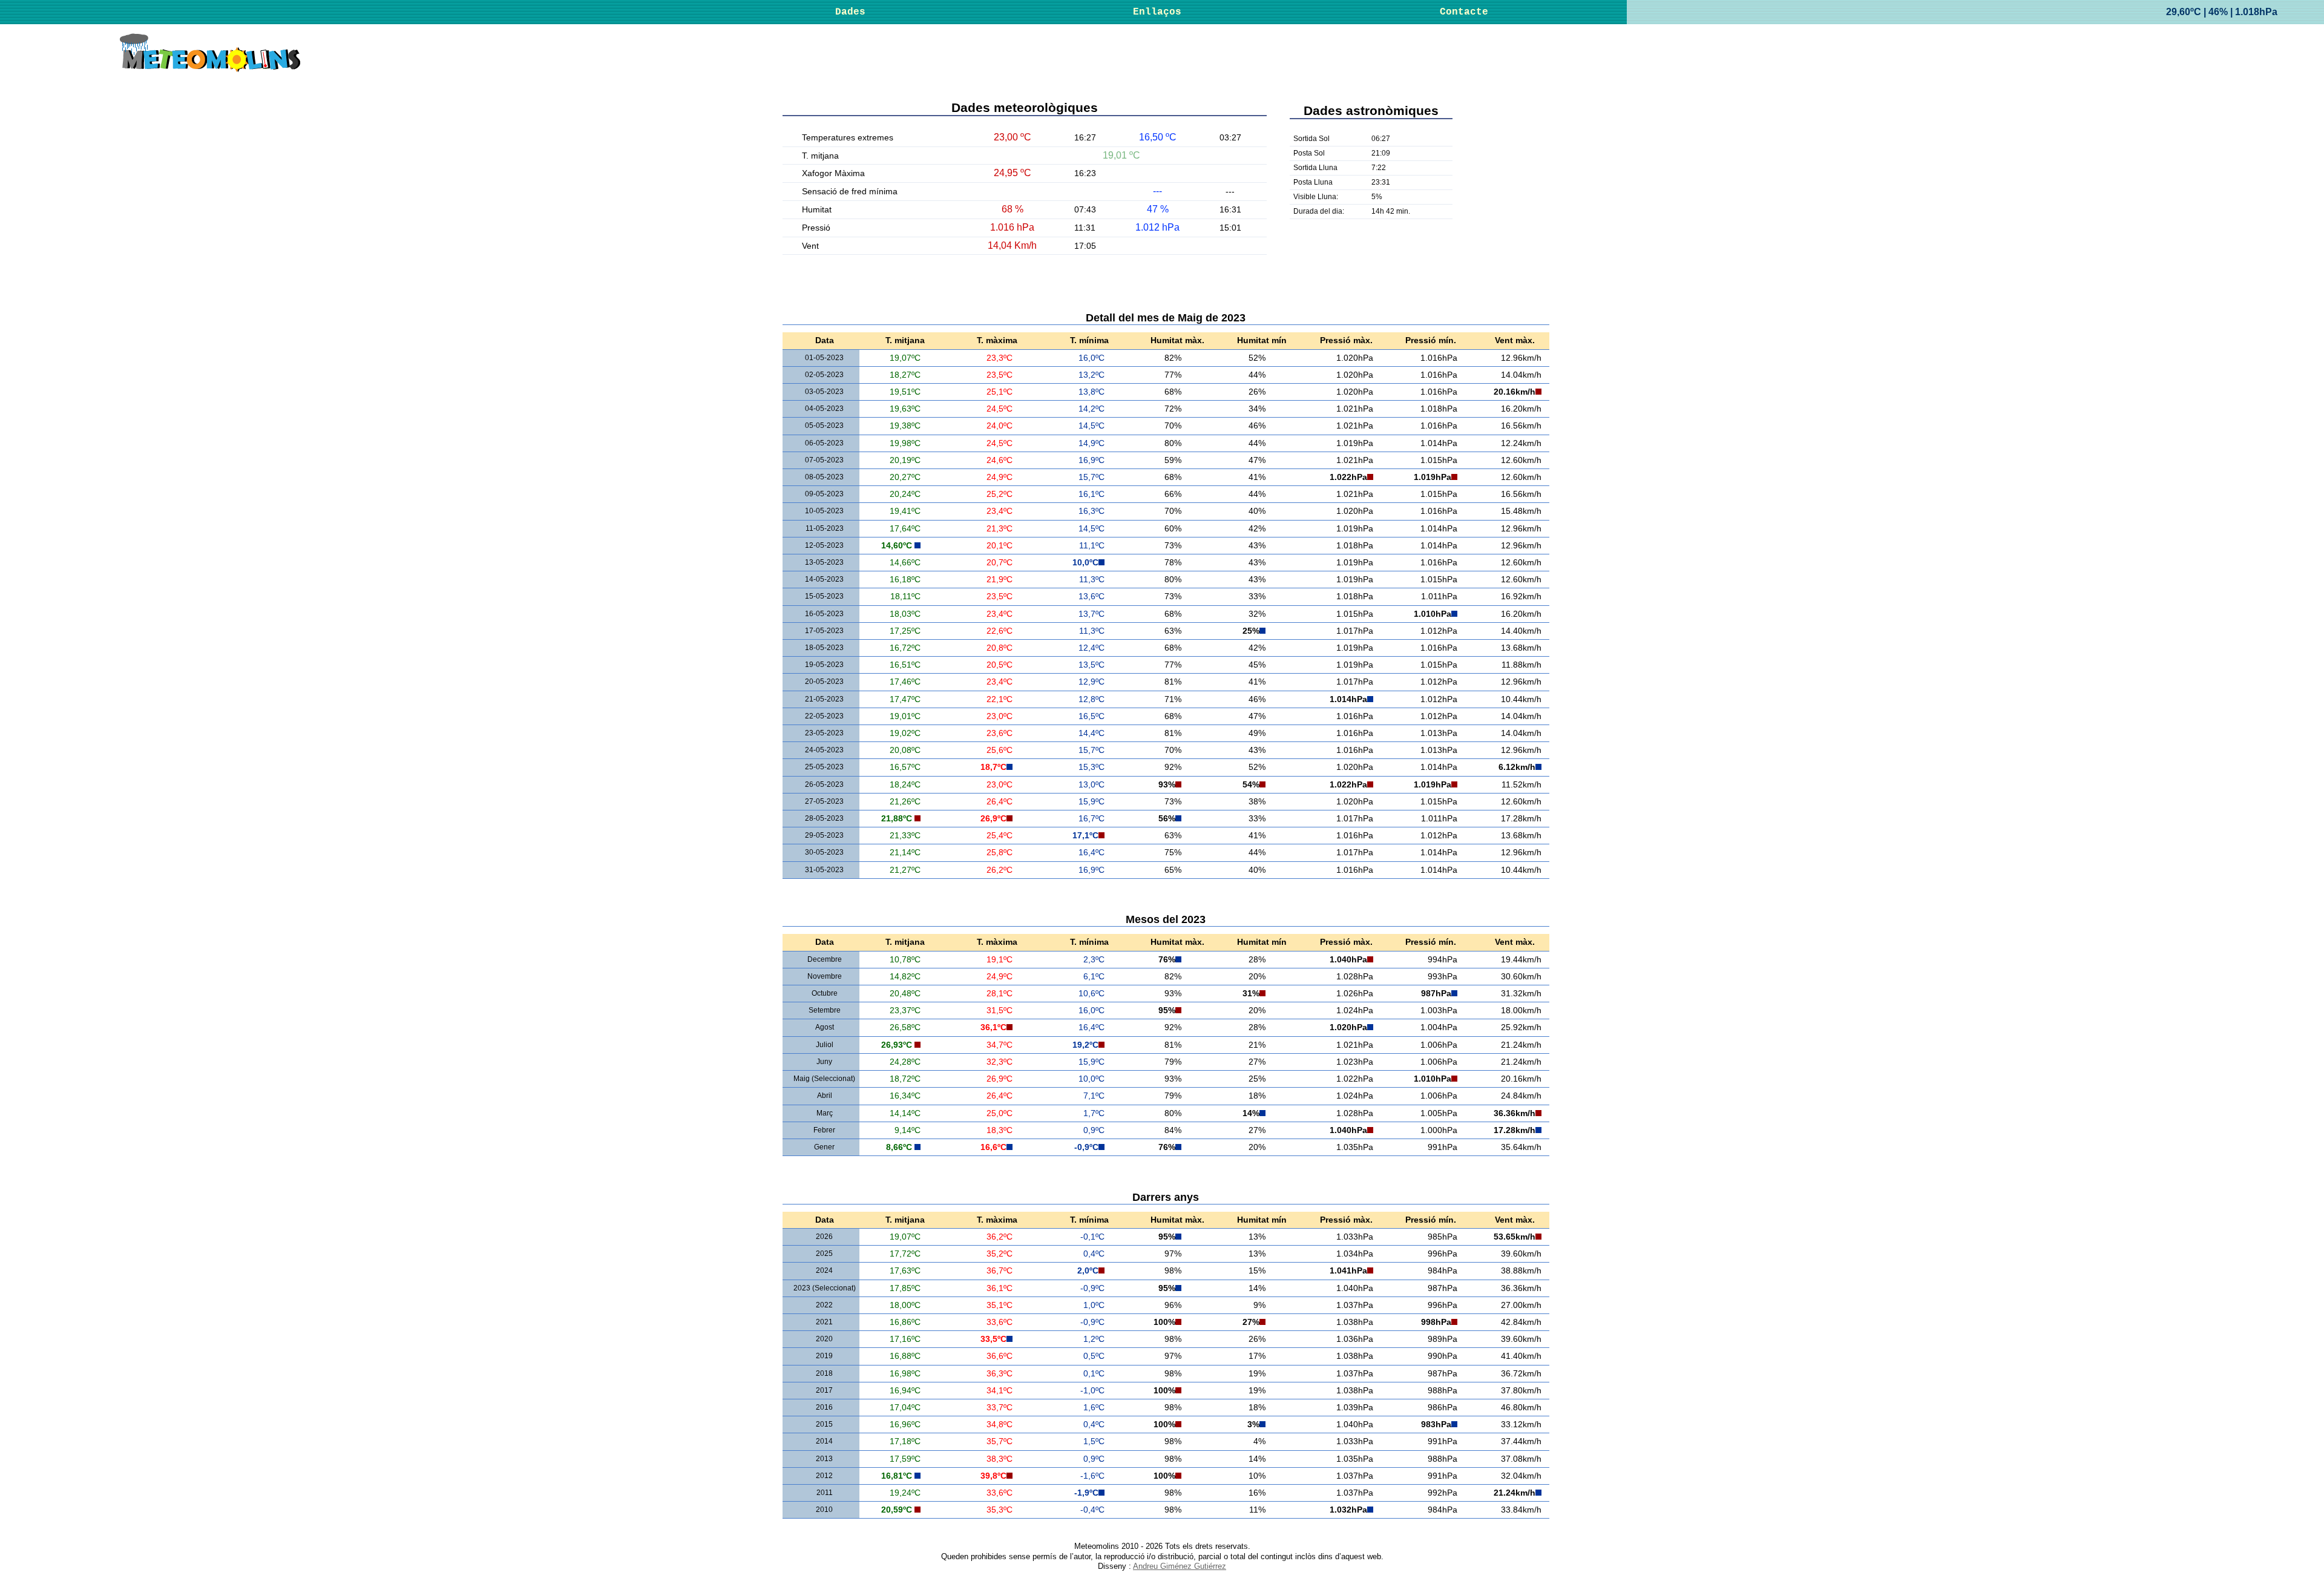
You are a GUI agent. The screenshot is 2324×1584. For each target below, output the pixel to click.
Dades (850, 12)
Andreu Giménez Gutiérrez (1180, 1566)
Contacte (1464, 12)
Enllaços (1157, 12)
